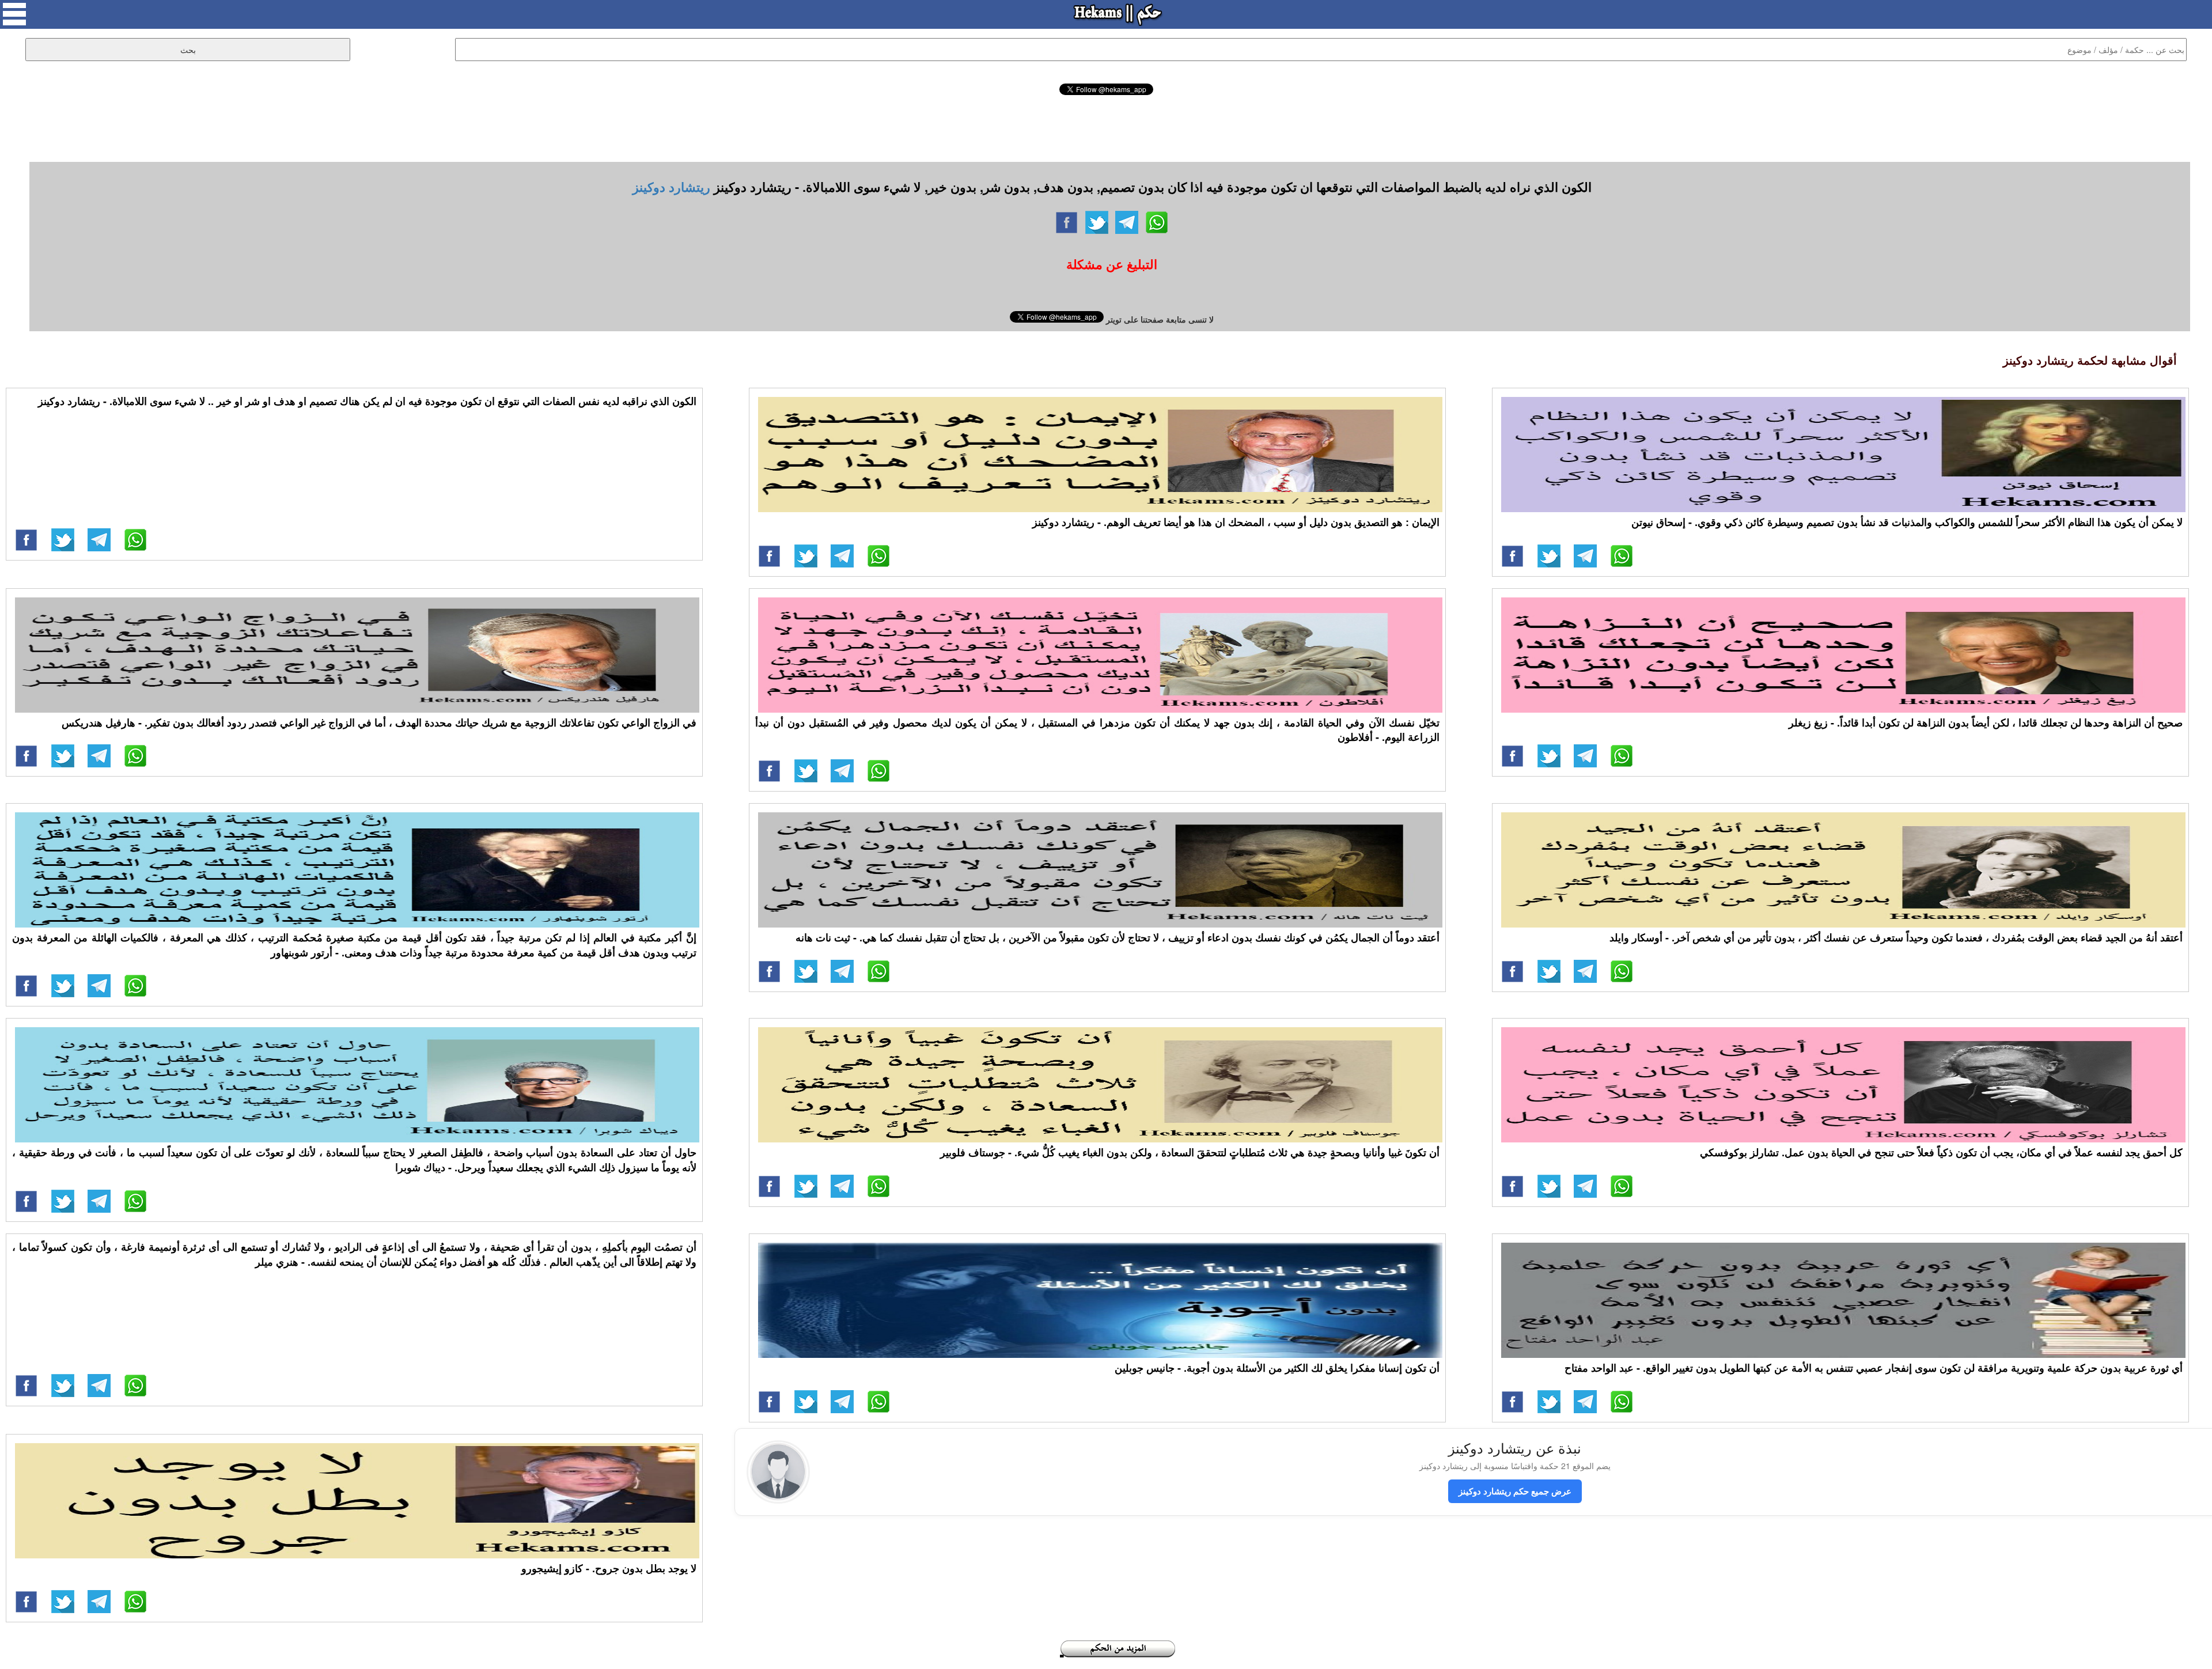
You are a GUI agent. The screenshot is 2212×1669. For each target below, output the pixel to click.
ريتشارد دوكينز (671, 187)
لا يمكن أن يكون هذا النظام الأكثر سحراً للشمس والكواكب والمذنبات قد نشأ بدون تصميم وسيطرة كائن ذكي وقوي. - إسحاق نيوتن (1907, 522)
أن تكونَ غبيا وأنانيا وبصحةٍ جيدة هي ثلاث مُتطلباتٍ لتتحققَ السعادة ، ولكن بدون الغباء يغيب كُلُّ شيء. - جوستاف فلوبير (1190, 1152)
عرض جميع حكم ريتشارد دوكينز (1515, 1491)
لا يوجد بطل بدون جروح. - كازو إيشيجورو (609, 1568)
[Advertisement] (1106, 127)
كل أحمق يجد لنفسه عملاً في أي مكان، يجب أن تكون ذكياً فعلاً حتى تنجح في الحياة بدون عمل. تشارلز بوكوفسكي (1941, 1152)
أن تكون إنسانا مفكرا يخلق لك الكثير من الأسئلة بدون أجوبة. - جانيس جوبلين (1277, 1368)
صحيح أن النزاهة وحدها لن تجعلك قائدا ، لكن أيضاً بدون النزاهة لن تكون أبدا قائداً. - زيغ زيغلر (1986, 722)
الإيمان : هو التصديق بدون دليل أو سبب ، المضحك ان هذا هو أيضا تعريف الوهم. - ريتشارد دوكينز (1236, 522)
